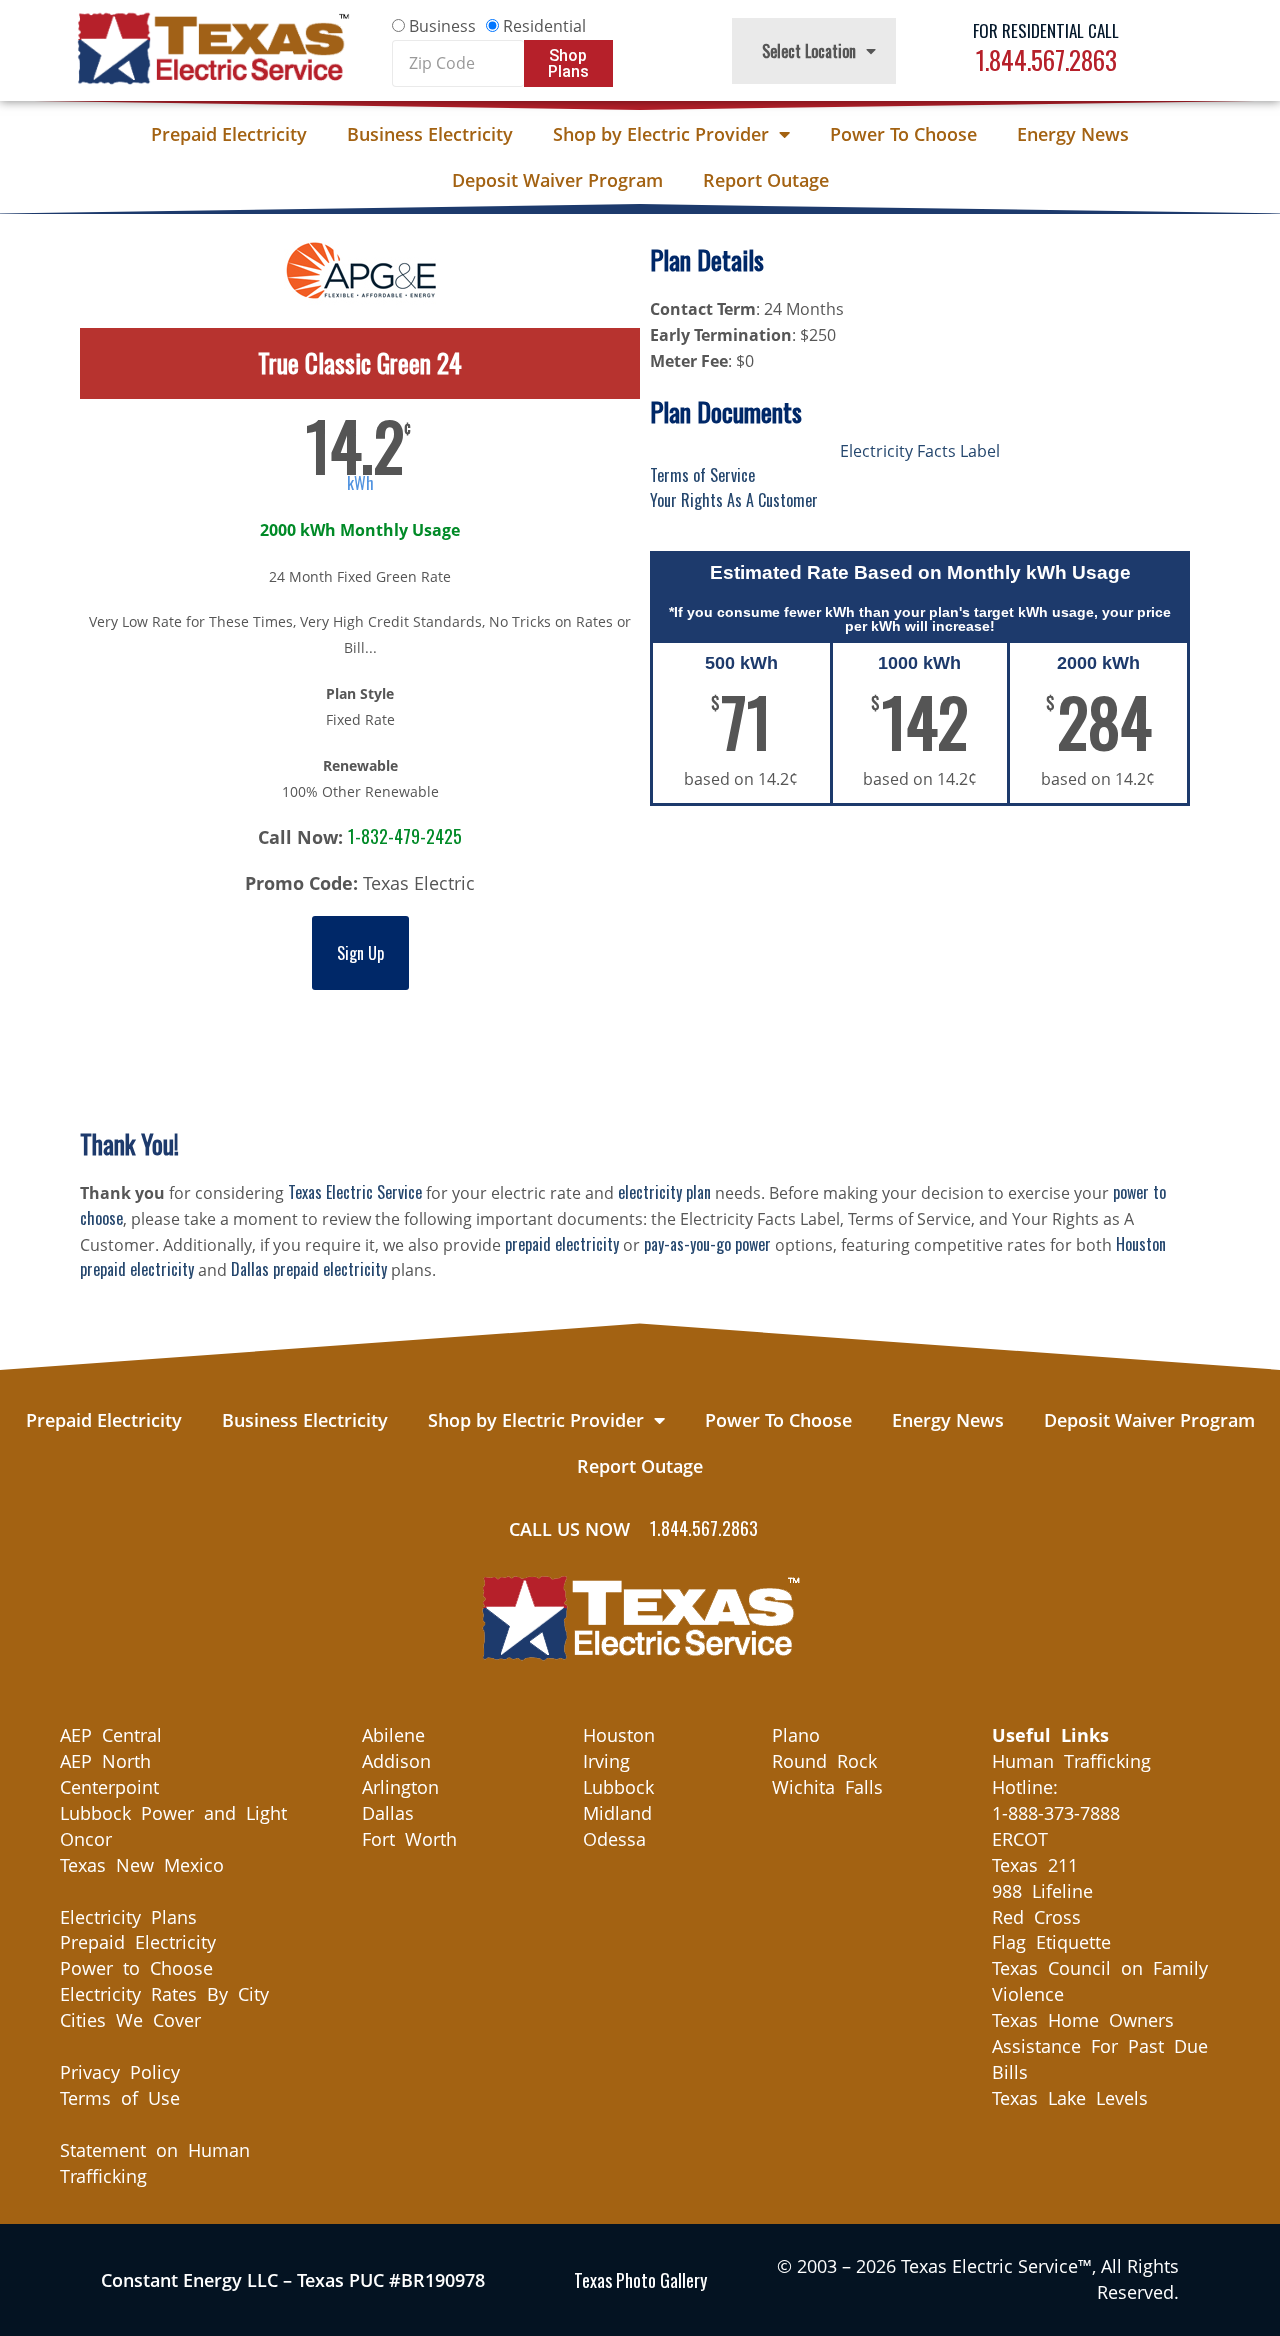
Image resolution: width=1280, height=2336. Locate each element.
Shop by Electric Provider (661, 134)
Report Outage (766, 180)
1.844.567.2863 (1046, 59)
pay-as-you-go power (707, 1244)
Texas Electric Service (355, 1192)
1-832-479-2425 (405, 836)
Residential (544, 26)
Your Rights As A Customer (734, 500)
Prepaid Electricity (229, 134)
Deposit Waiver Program (557, 180)
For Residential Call (1046, 30)
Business (442, 26)
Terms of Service (702, 475)
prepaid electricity (562, 1244)
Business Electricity (430, 134)
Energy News (1073, 134)
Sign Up (360, 953)
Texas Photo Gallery (640, 2280)
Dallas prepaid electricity (309, 1269)
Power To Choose (903, 134)
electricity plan (664, 1192)
